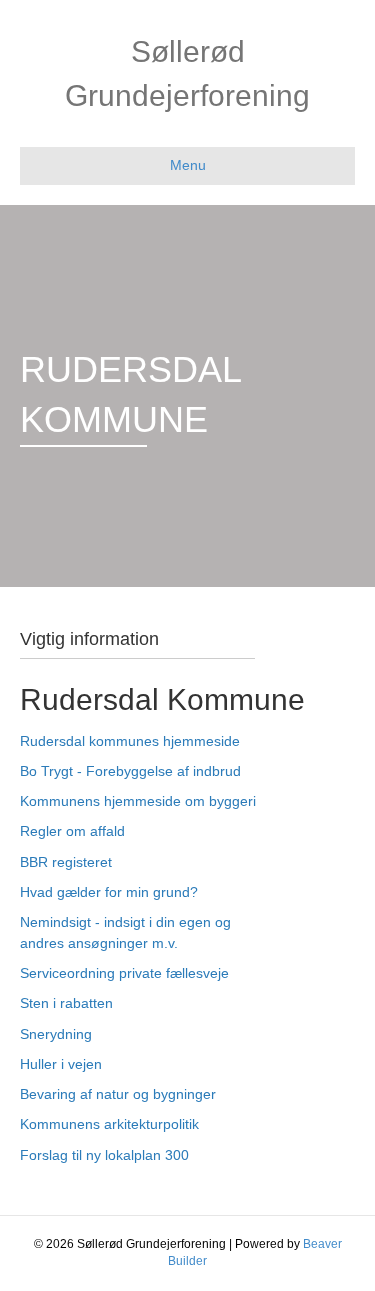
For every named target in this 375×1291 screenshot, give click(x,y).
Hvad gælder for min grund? (109, 892)
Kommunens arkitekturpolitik (109, 1124)
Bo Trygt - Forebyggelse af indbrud (130, 771)
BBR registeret (66, 862)
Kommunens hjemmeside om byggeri (138, 801)
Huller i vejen (61, 1064)
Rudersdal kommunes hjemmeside (130, 741)
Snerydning (56, 1034)
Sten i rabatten (66, 1003)
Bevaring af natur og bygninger (118, 1094)
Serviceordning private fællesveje (124, 973)
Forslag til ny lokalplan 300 (104, 1155)
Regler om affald (72, 831)
